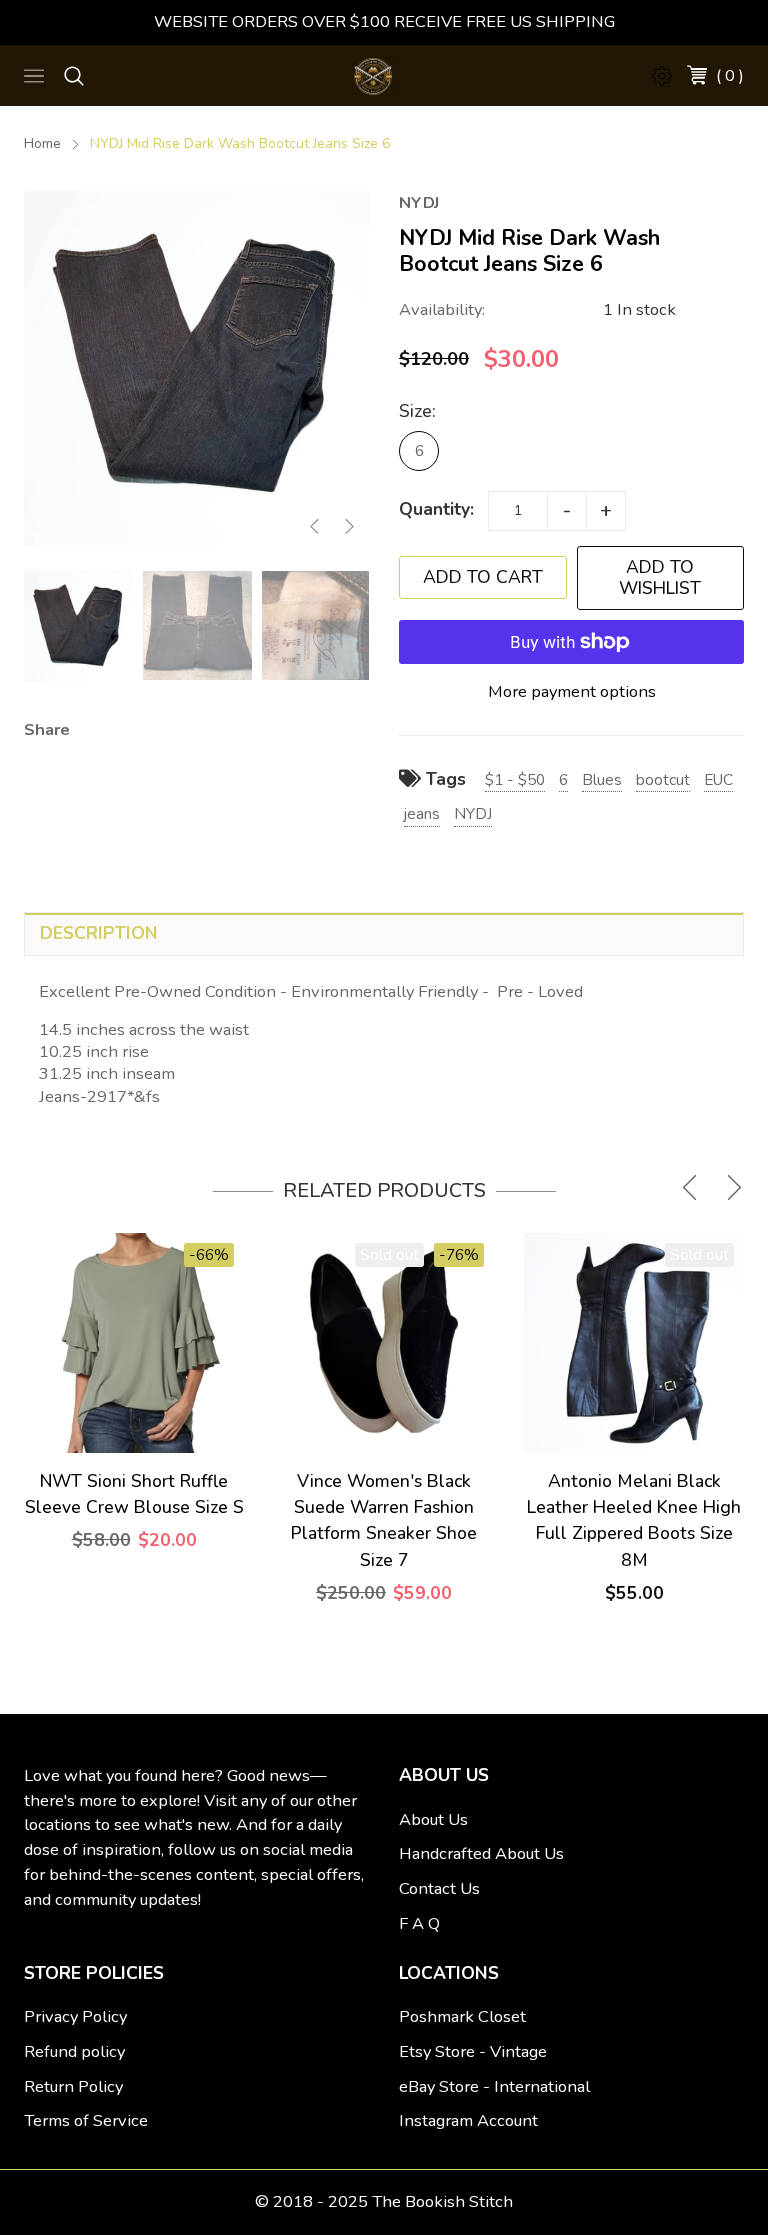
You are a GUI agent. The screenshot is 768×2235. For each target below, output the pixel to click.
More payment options (572, 691)
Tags (443, 779)
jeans (422, 813)
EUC (718, 779)
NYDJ (473, 813)
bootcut (663, 779)
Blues (602, 779)
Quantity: (436, 509)
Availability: (442, 309)
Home (42, 143)
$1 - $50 (515, 779)
